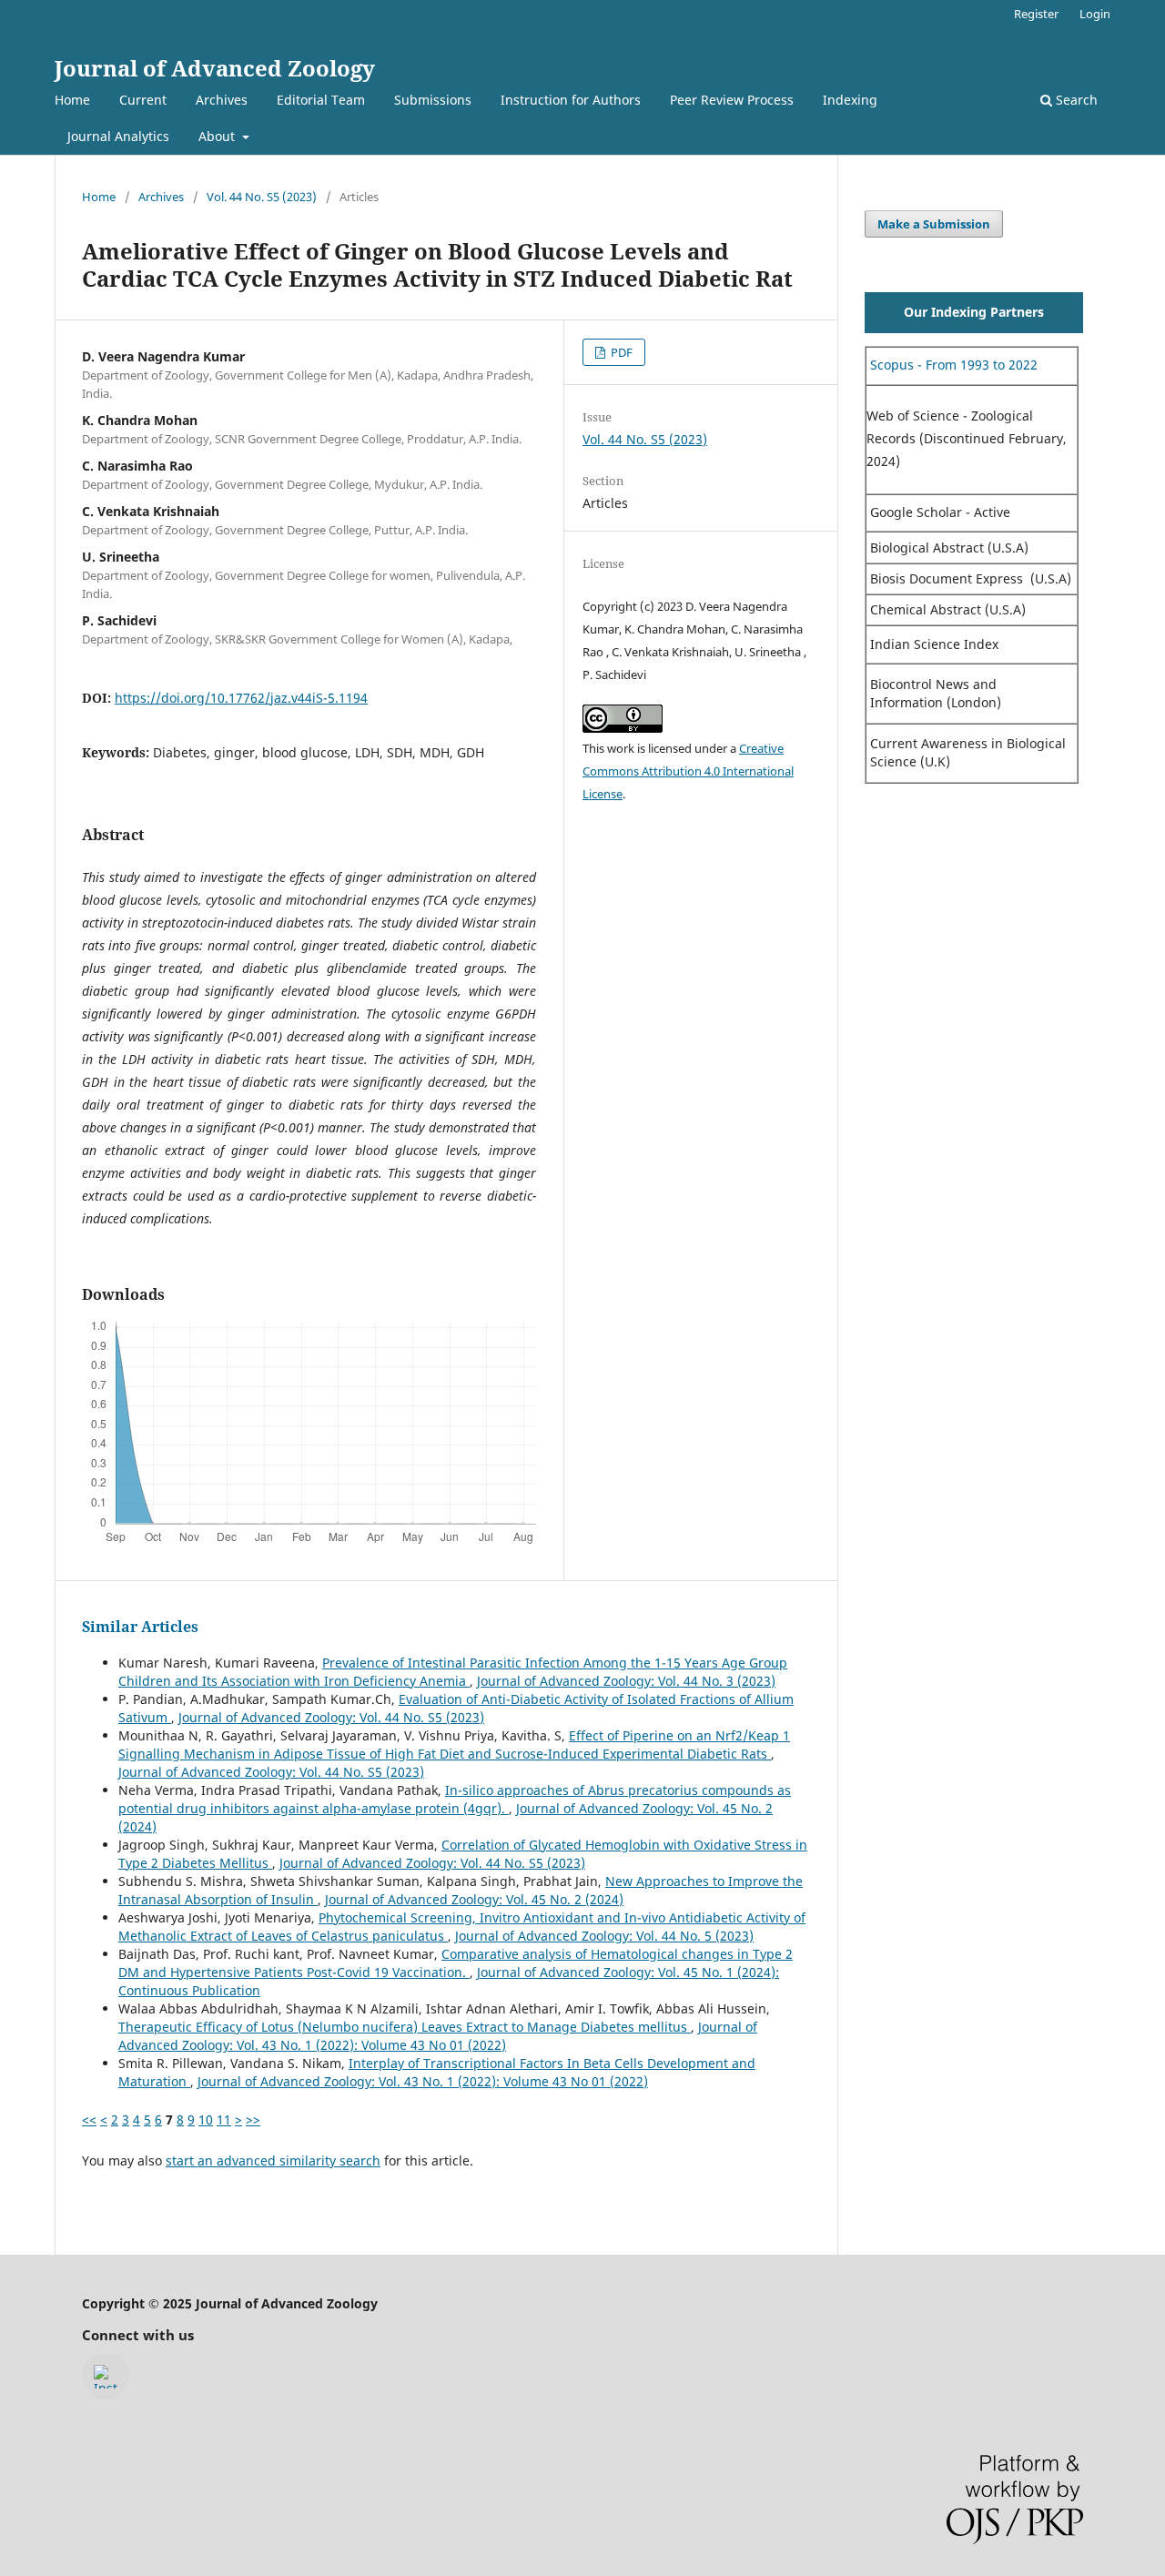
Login (1095, 14)
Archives (222, 100)
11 (224, 2120)
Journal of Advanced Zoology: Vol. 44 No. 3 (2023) (626, 1681)
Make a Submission (934, 224)
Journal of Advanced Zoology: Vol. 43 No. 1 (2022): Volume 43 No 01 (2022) (438, 2036)
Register (1036, 14)
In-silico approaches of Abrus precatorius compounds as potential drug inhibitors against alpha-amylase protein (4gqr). (455, 1799)
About (218, 136)
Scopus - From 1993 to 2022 (952, 365)
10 (206, 2120)
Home (72, 100)
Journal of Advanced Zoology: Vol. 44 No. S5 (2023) (331, 1717)
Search (1075, 100)
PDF (620, 352)
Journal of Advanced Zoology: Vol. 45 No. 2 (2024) (474, 1899)
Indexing (850, 100)
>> (253, 2120)
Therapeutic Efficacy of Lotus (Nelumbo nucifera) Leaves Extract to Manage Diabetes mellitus (405, 2027)
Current (143, 100)
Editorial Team (321, 100)
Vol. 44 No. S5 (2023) (262, 197)
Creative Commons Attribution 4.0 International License (688, 771)
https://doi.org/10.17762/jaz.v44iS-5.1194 (241, 698)
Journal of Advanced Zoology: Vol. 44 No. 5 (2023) (604, 1936)
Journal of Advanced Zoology (215, 68)
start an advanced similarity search (273, 2160)
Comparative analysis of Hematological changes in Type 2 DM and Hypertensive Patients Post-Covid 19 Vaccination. (456, 1963)
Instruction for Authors (571, 100)
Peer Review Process (732, 100)
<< (89, 2120)
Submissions (433, 100)
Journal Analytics (118, 136)
